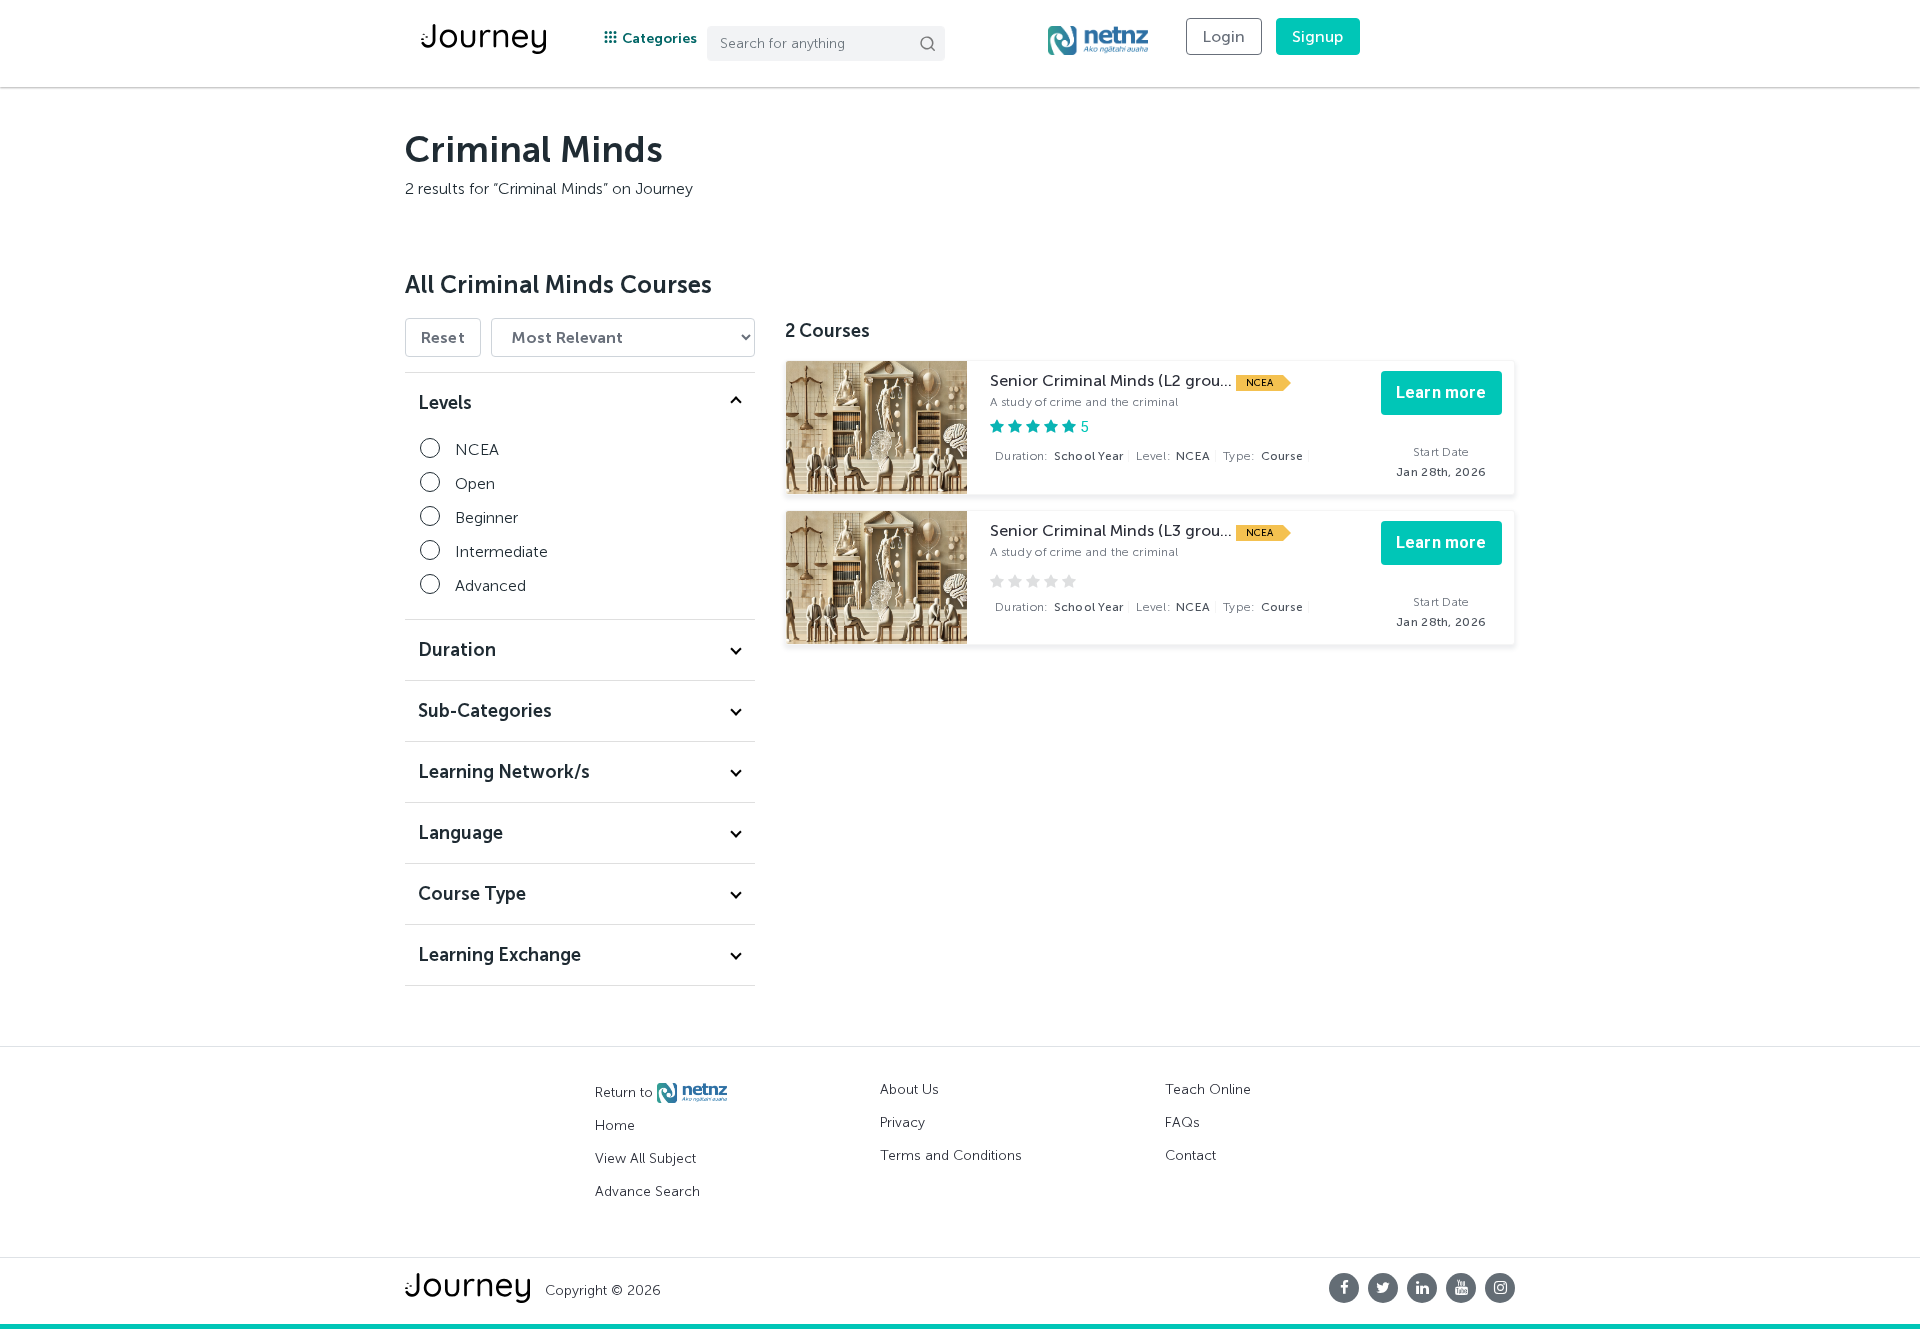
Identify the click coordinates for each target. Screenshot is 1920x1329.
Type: (1263, 456)
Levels (445, 403)
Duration (457, 650)
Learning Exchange (499, 955)
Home (615, 1125)
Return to (626, 1092)
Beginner (486, 517)
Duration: (1059, 456)
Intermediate (501, 551)
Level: (1173, 456)
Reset (443, 337)
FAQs (1182, 1122)
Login (1224, 36)
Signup (1318, 36)
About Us (909, 1089)
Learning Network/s (504, 772)
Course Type (472, 894)
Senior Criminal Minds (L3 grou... (1113, 530)
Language (460, 833)
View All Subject (645, 1158)
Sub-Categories (485, 711)
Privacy (902, 1122)
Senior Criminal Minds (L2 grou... (1113, 380)
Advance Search (647, 1191)
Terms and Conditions (951, 1155)
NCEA (477, 449)
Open (475, 483)
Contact (1190, 1155)
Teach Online (1208, 1089)
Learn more (1441, 392)
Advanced (490, 585)
